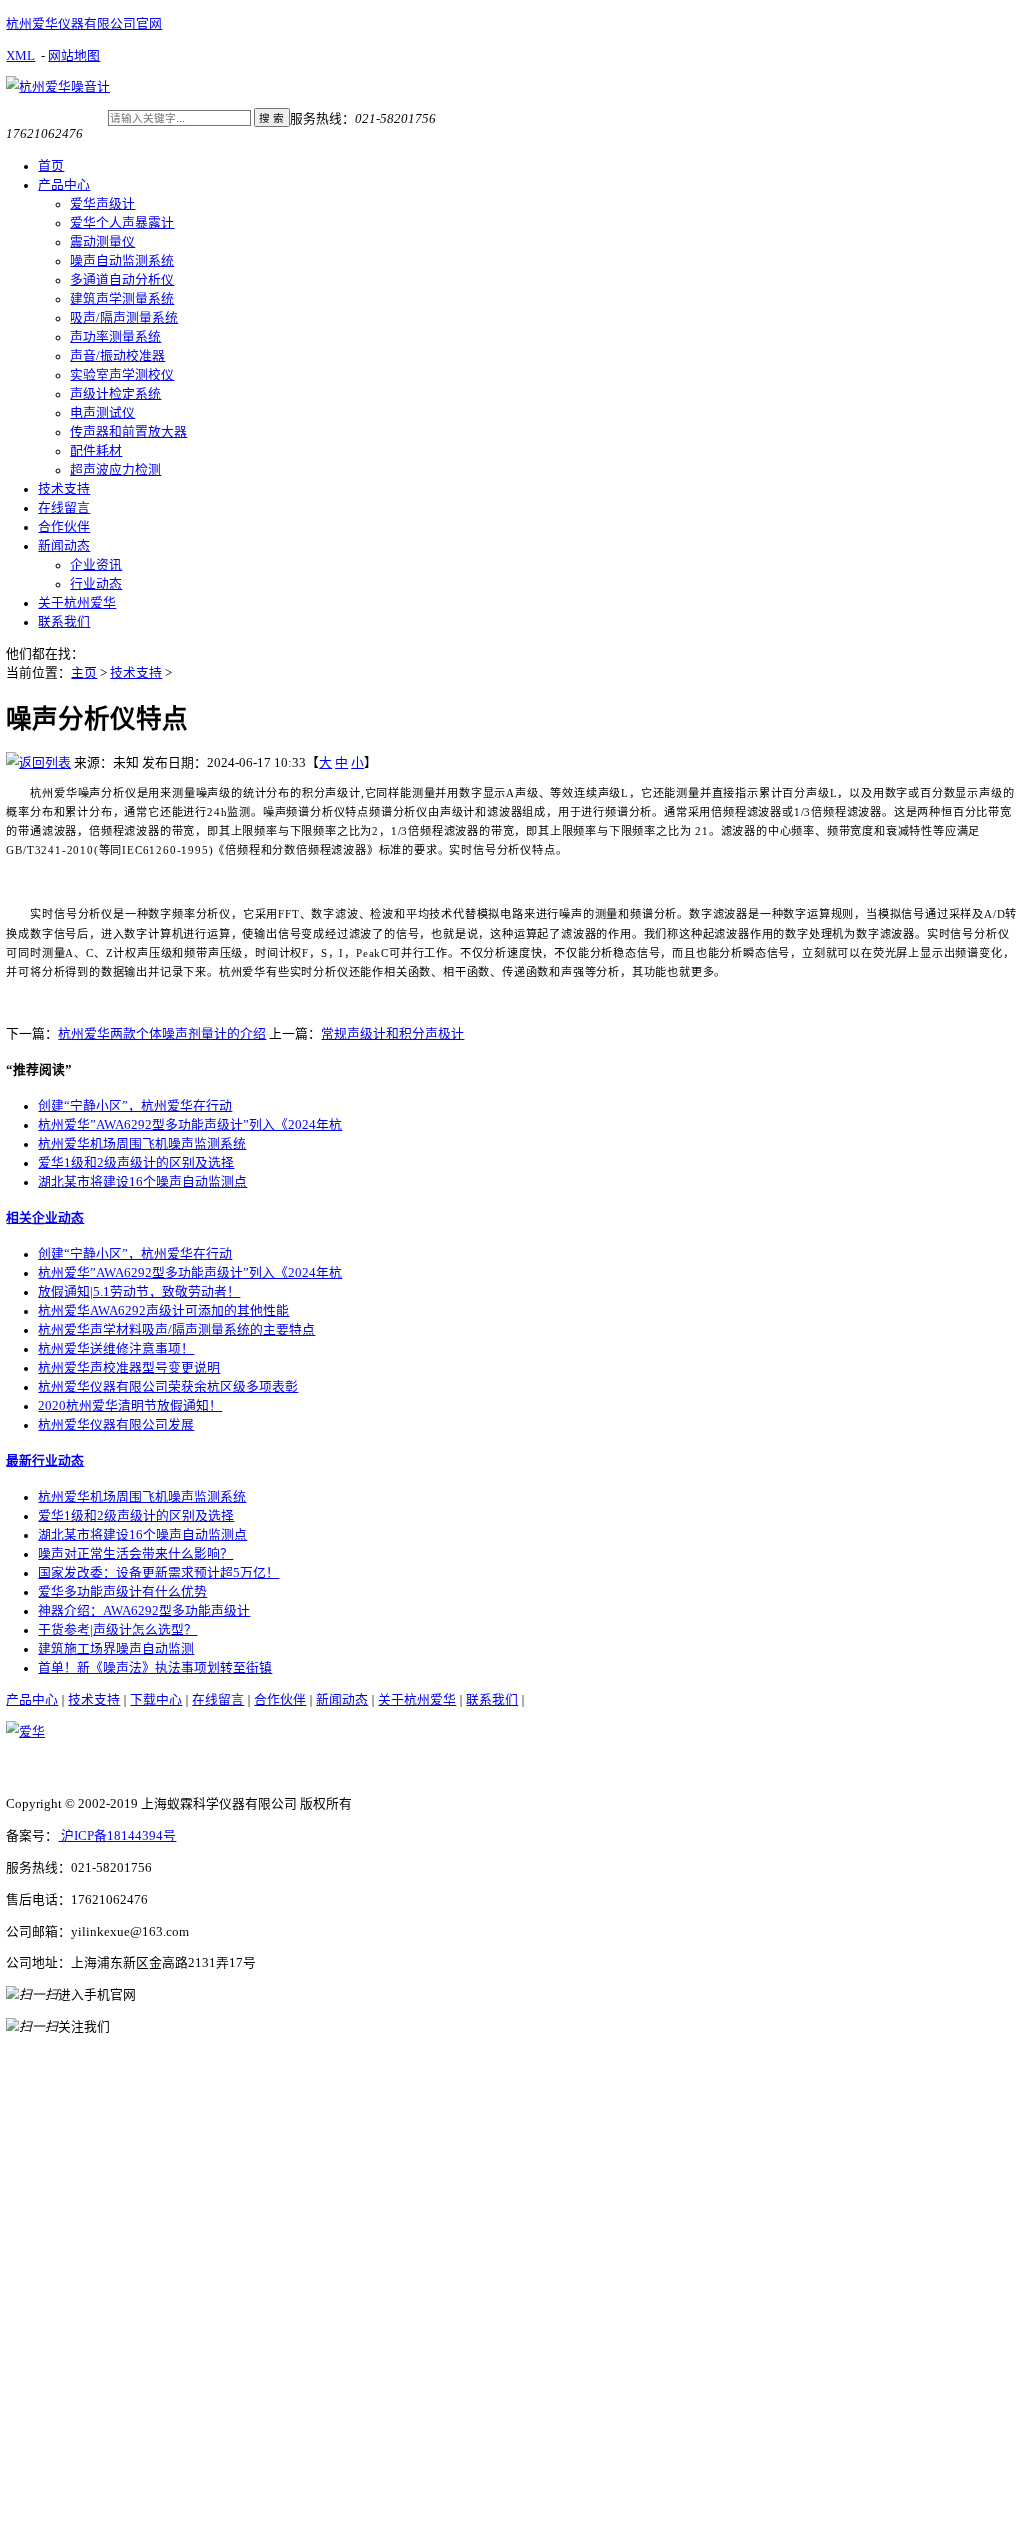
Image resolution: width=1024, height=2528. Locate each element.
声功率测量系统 (115, 337)
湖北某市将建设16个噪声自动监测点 (142, 1182)
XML (20, 56)
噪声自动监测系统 (122, 261)
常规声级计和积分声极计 (392, 1034)
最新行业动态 (45, 1461)
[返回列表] (38, 763)
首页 (51, 166)
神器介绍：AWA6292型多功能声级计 (144, 1611)
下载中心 (156, 1700)
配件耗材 (96, 451)
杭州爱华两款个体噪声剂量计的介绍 (162, 1034)
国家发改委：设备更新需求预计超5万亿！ (158, 1573)
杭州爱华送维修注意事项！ (116, 1349)
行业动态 (96, 584)
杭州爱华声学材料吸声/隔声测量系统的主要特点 (176, 1330)
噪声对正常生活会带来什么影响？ (135, 1554)
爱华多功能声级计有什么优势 (122, 1592)
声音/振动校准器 (117, 356)
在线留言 (64, 508)
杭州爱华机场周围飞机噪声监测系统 (142, 1144)
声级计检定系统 (115, 394)
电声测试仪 (102, 413)
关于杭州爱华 (77, 603)
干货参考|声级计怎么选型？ (117, 1630)
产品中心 (64, 185)
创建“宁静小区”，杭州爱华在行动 (135, 1106)
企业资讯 (96, 565)
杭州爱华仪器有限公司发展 (116, 1425)
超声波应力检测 (115, 470)
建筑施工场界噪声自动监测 (116, 1649)
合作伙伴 (64, 527)
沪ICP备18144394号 (117, 1836)
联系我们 (64, 622)
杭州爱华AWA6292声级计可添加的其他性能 (163, 1311)
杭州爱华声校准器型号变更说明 (129, 1368)
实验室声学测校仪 (122, 375)
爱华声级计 (102, 204)
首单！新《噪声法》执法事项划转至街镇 (155, 1668)
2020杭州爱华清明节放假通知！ (130, 1406)
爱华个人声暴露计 (122, 223)
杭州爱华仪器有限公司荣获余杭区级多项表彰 (168, 1387)
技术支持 (64, 489)
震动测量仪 (102, 242)
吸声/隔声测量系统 (124, 318)
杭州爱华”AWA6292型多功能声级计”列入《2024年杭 (190, 1125)
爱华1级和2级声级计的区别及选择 (136, 1163)
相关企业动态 (45, 1218)
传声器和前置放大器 (128, 432)
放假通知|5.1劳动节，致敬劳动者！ (139, 1292)
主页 (84, 673)
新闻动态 (64, 546)
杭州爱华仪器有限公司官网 (84, 24)
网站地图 (74, 56)
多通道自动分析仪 (122, 280)
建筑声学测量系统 (122, 299)
